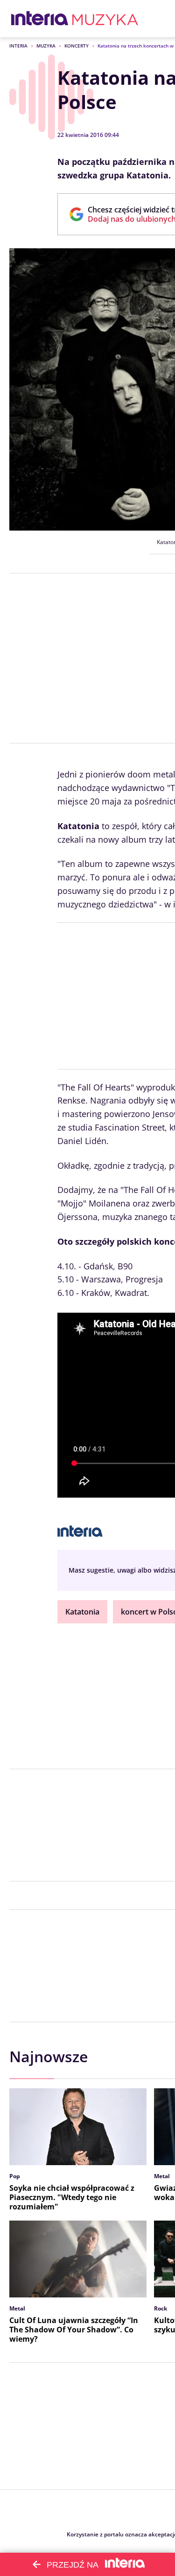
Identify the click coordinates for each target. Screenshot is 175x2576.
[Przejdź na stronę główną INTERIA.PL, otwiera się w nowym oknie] (40, 19)
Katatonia (82, 1612)
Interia (18, 46)
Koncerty (77, 46)
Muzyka (46, 46)
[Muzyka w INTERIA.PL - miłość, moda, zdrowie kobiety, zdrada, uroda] (105, 19)
